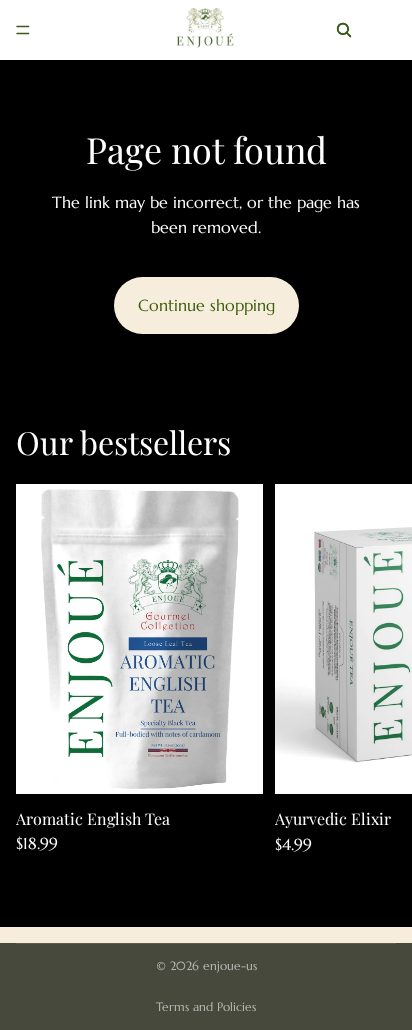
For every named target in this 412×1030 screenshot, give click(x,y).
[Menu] (23, 30)
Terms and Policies (206, 1006)
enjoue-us (230, 965)
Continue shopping (206, 305)
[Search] (344, 30)
